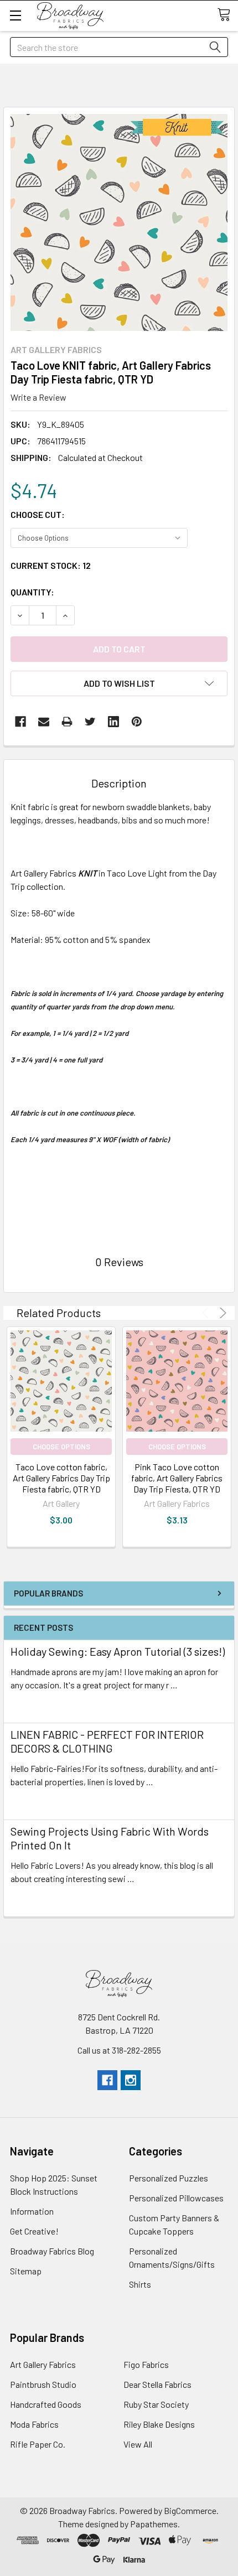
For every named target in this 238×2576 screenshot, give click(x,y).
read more (30, 1705)
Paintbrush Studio (43, 2384)
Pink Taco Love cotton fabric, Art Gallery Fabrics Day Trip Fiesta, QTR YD (177, 1478)
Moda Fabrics (34, 2424)
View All (138, 2444)
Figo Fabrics (146, 2364)
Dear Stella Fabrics (157, 2384)
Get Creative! (34, 2231)
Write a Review (38, 397)
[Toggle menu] (15, 15)
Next (221, 1313)
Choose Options (61, 1447)
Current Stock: (51, 565)
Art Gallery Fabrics (43, 2364)
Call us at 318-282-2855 (119, 2050)
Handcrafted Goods (46, 2404)
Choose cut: (38, 514)
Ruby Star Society (156, 2404)
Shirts (140, 2284)
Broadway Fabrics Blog (52, 2251)
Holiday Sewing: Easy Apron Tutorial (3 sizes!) (118, 1651)
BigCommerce (190, 2510)
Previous (207, 1313)
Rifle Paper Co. (38, 2444)
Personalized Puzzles (169, 2178)
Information (32, 2211)
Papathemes (154, 2524)
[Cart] (227, 15)
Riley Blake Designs (159, 2424)
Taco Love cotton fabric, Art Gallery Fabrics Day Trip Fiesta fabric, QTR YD (61, 1478)
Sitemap (26, 2271)
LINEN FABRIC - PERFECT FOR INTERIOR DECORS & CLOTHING (107, 1741)
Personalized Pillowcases (176, 2198)
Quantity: (32, 592)
